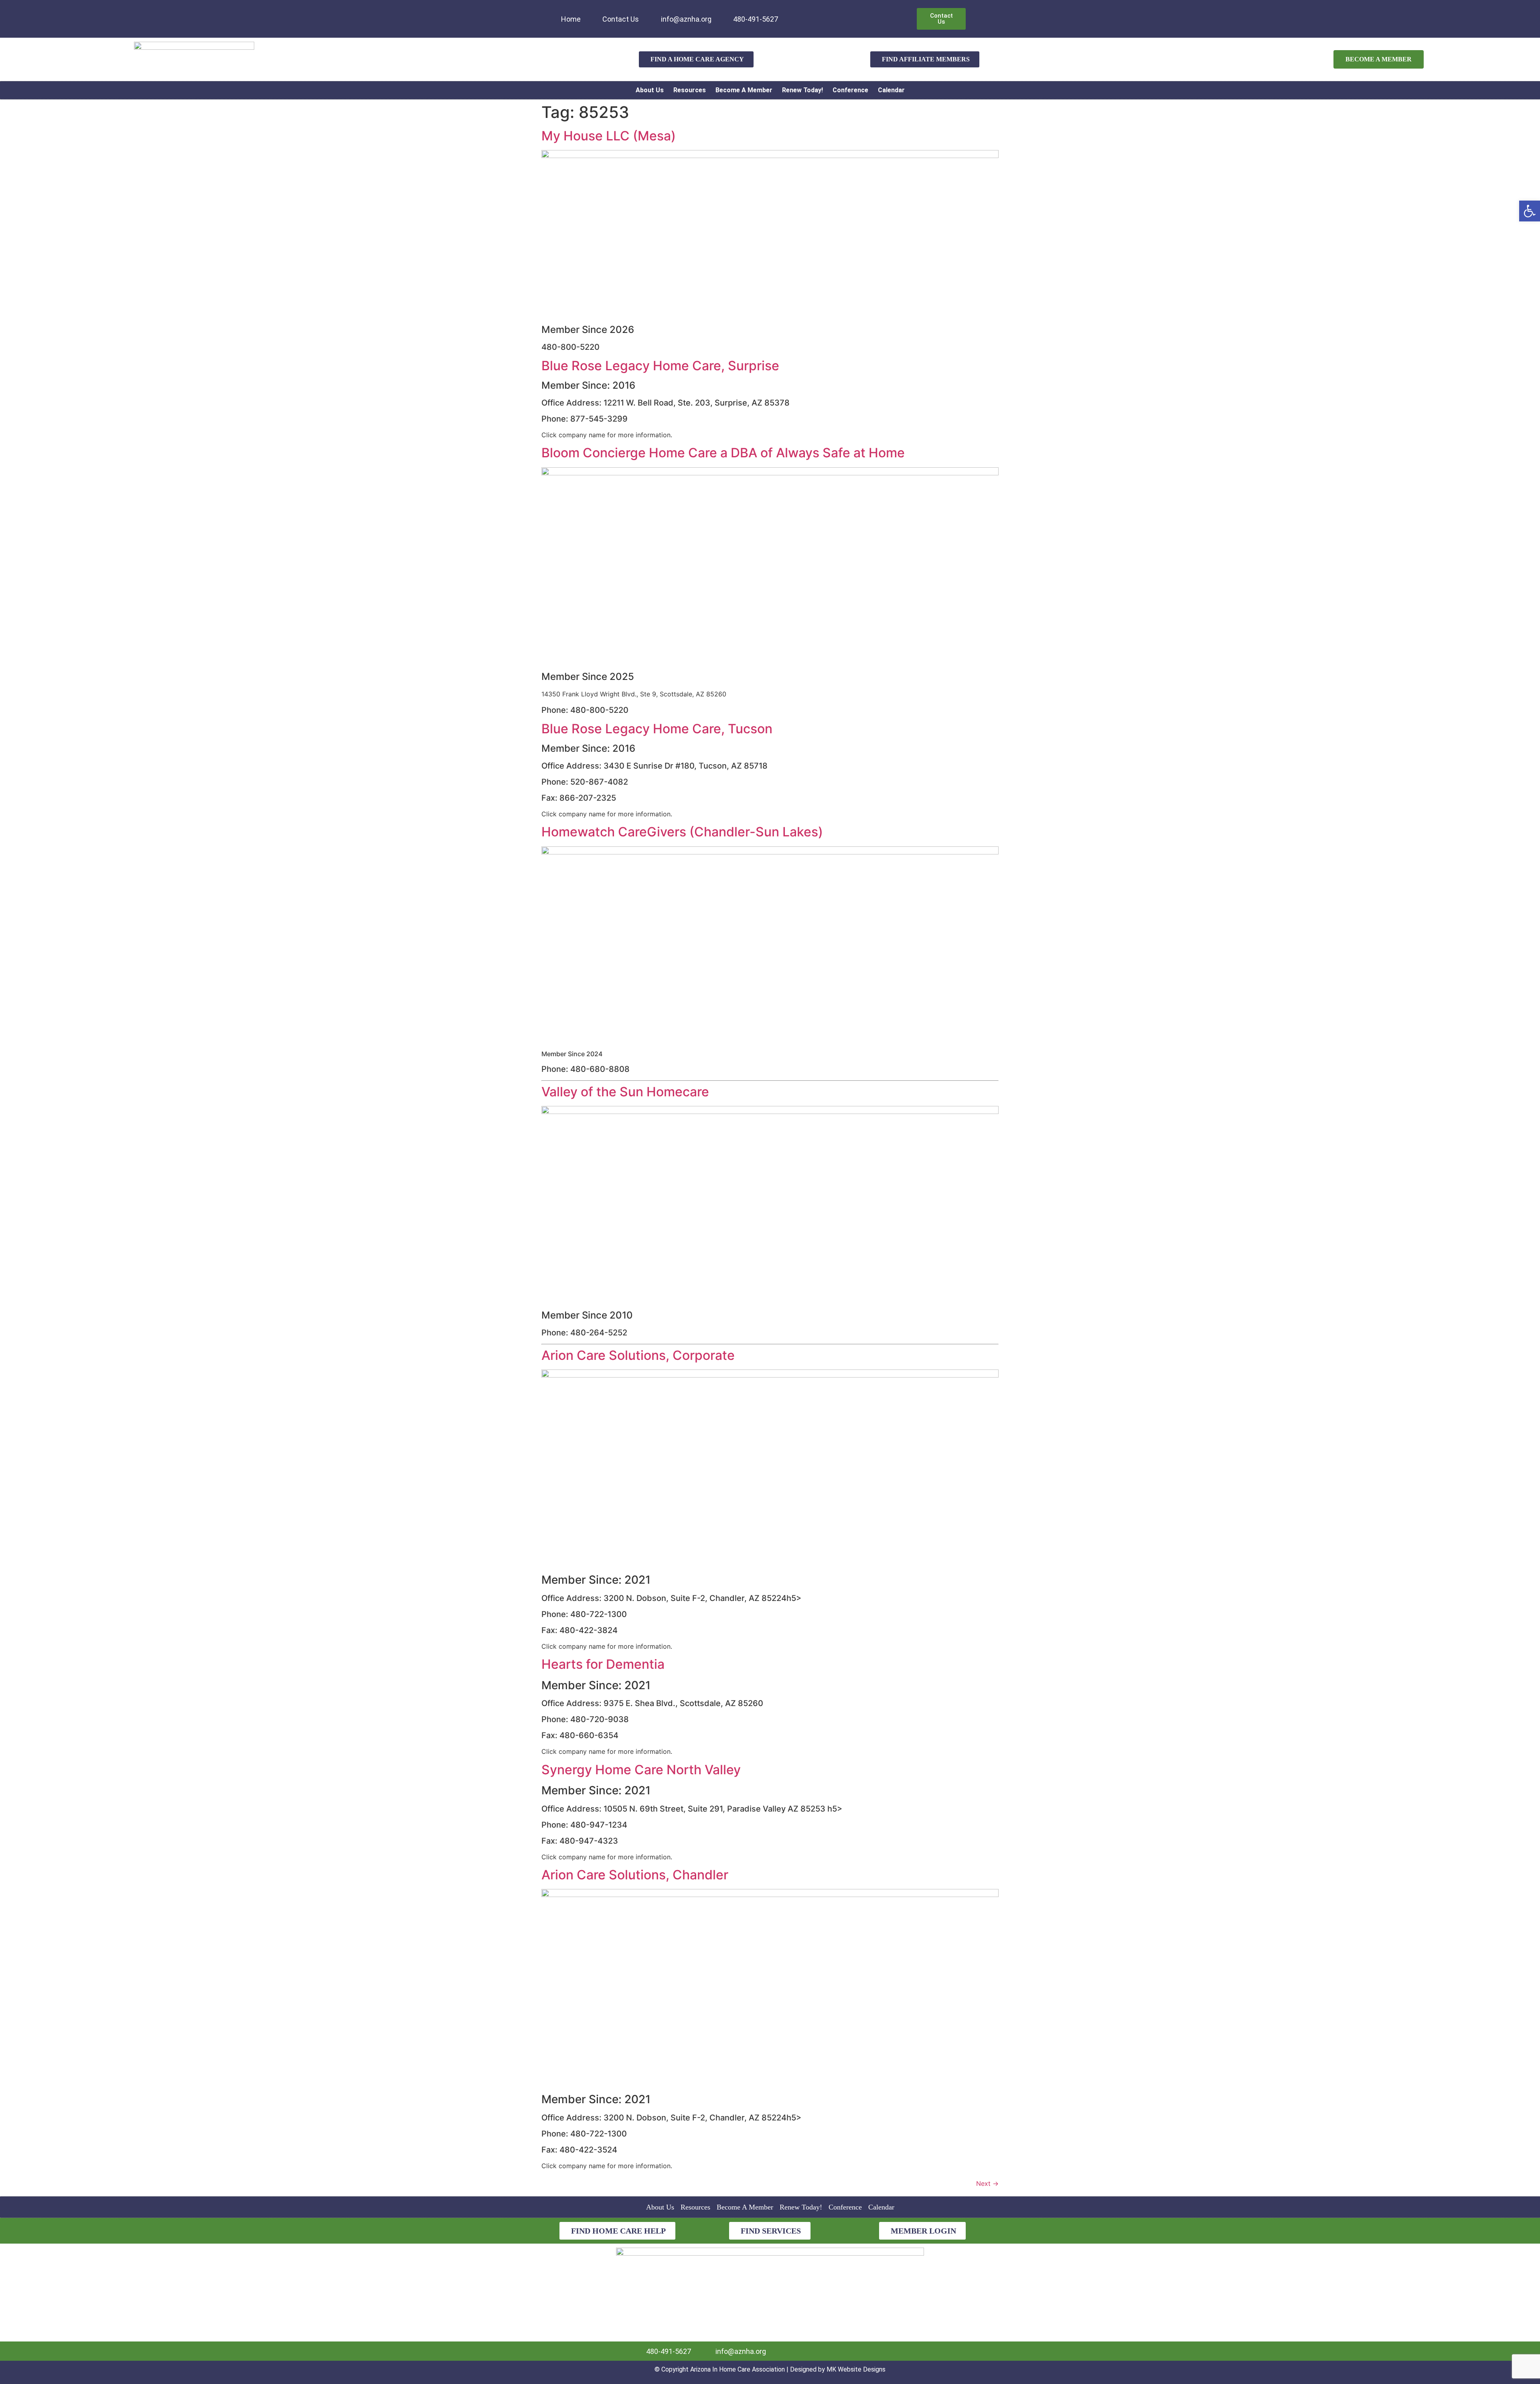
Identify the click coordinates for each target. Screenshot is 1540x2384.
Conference (850, 90)
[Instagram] (822, 14)
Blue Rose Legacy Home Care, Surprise (660, 366)
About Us (650, 90)
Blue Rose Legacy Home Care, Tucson (657, 729)
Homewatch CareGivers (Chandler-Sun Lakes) (682, 832)
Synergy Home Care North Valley (641, 1770)
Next (987, 2183)
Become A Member (744, 90)
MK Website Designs (856, 2369)
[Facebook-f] (809, 14)
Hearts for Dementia (603, 1664)
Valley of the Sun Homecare (625, 1092)
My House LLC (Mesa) (609, 136)
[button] (1530, 211)
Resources (690, 90)
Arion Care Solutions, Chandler (635, 1875)
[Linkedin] (796, 14)
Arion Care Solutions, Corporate (638, 1355)
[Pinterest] (835, 14)
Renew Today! (802, 90)
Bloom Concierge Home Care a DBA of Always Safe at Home (723, 453)
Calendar (891, 90)
